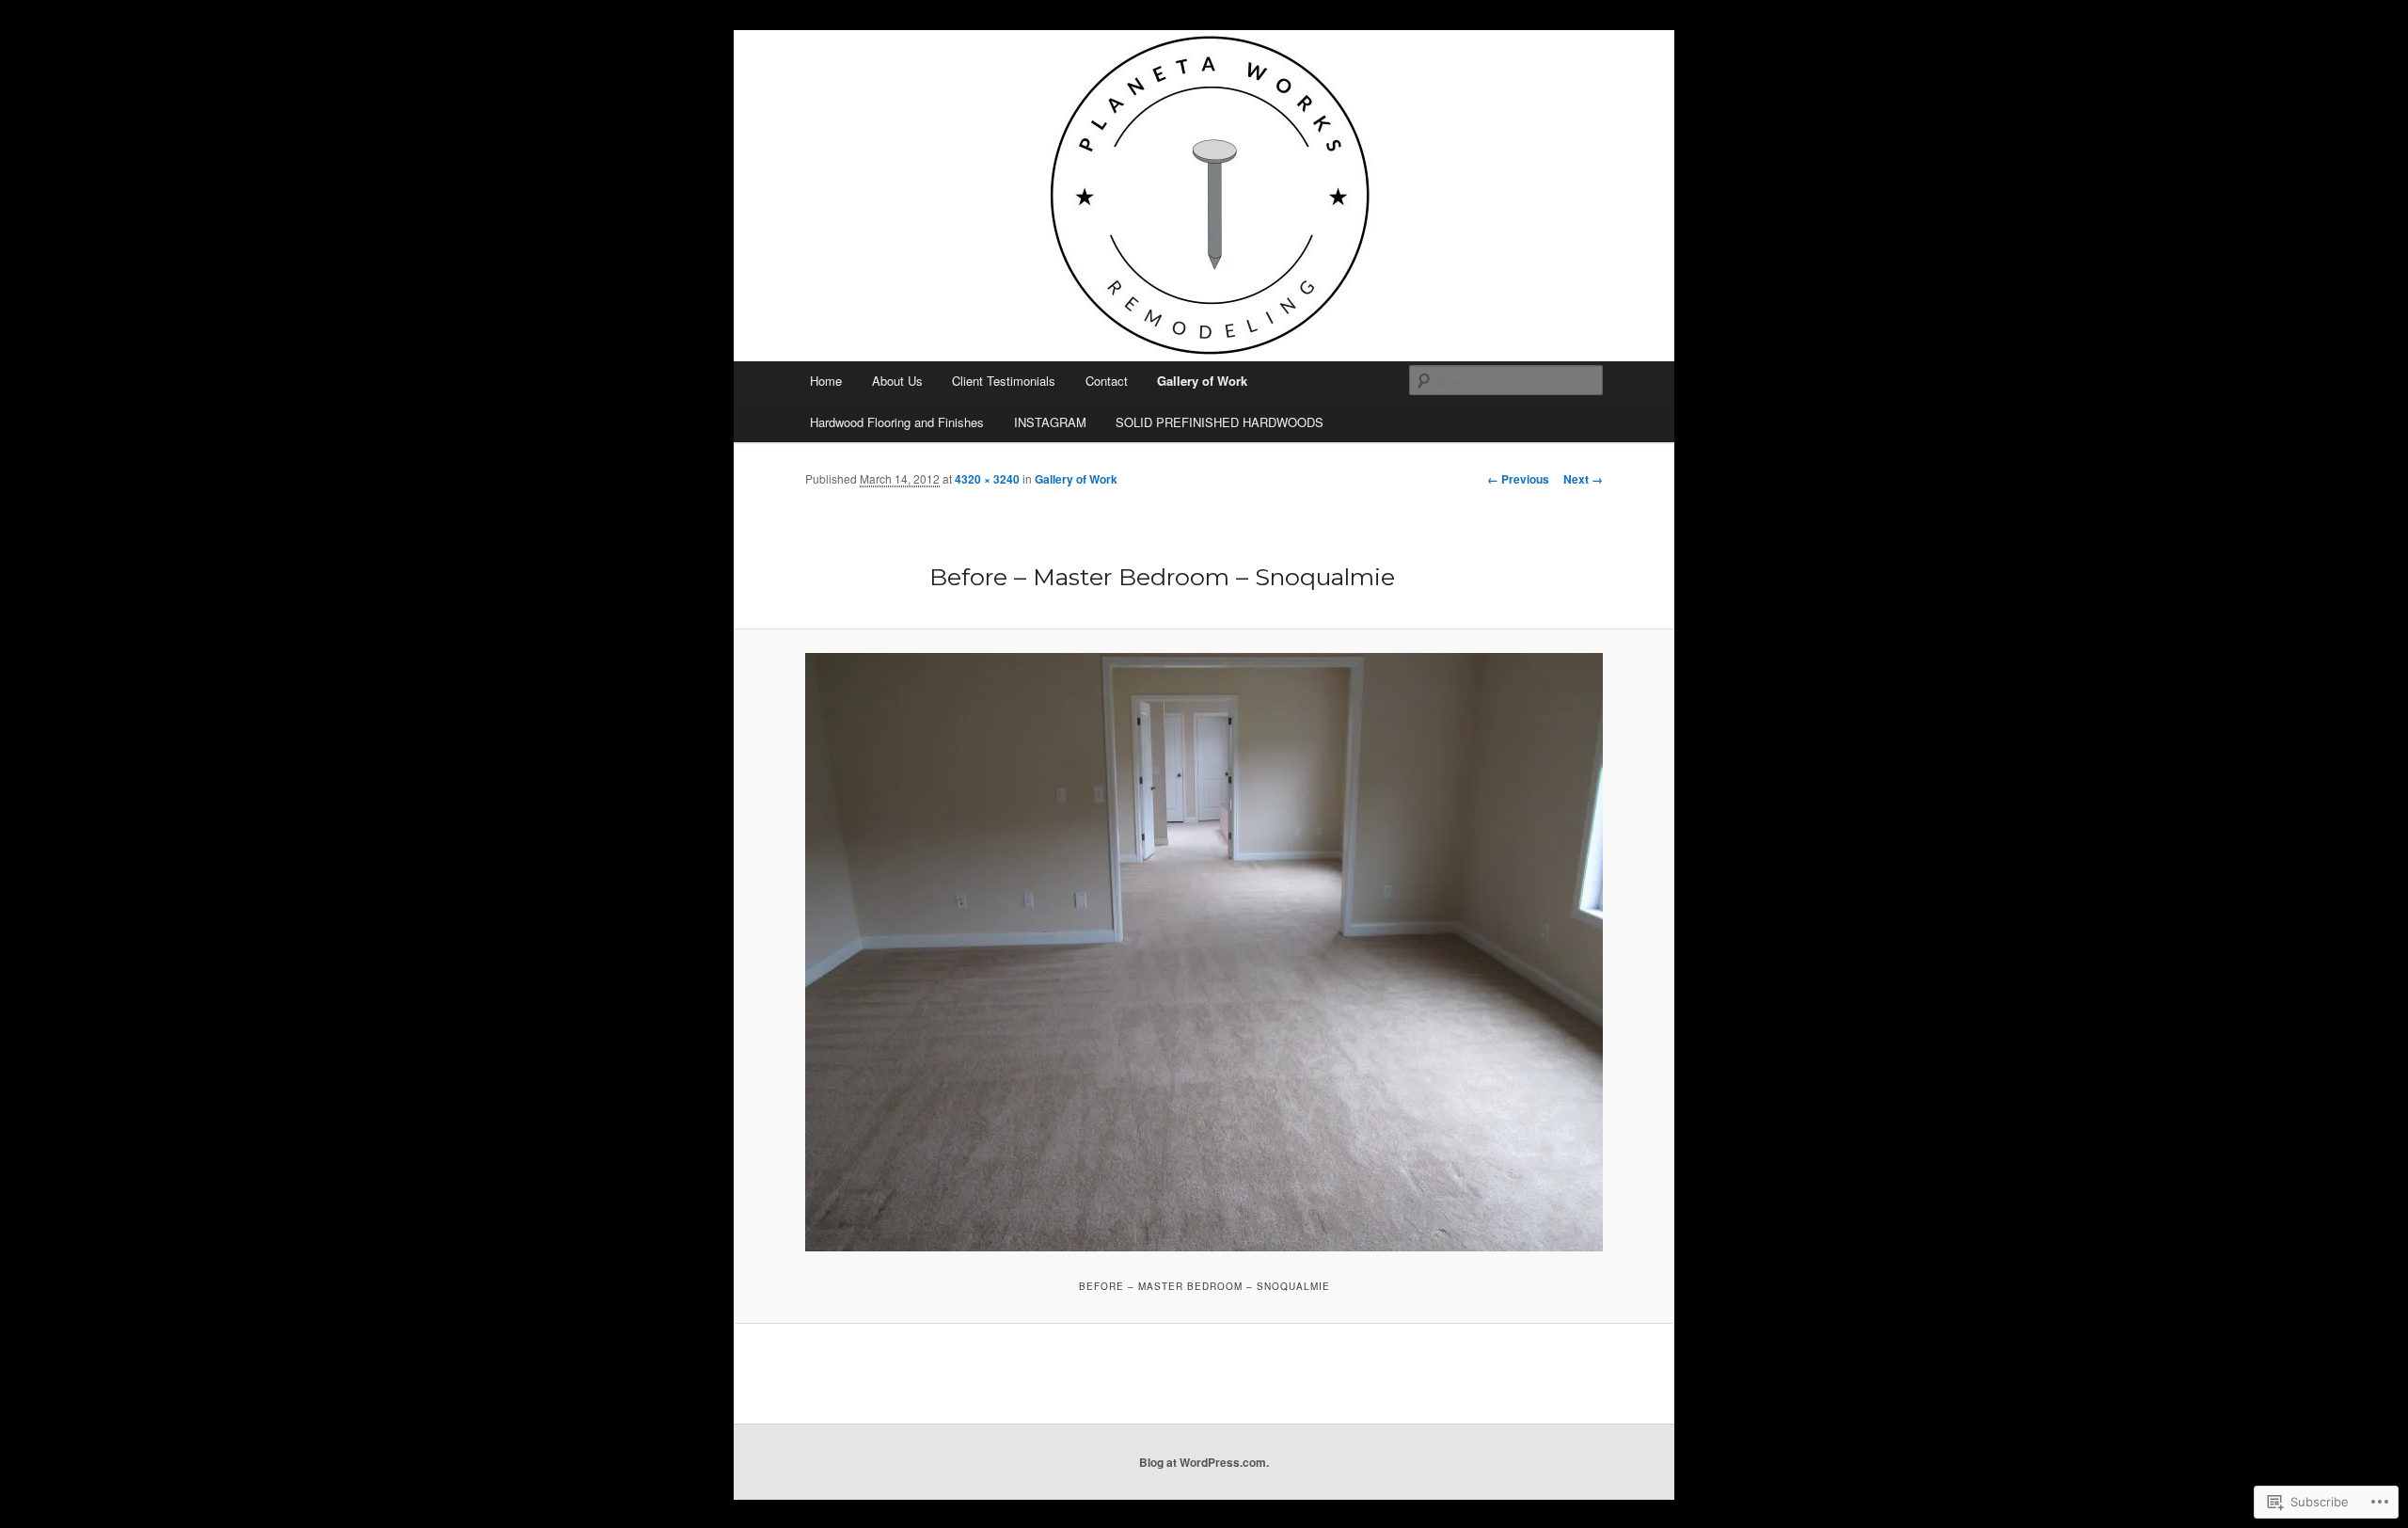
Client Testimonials (1004, 381)
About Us (897, 381)
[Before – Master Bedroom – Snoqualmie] (1204, 952)
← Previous (1518, 479)
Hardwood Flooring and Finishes (897, 422)
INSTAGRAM (1050, 422)
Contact (1107, 381)
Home (826, 381)
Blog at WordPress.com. (1204, 1462)
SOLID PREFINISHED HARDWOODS (1220, 422)
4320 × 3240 (987, 479)
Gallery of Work (1202, 381)
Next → (1583, 479)
